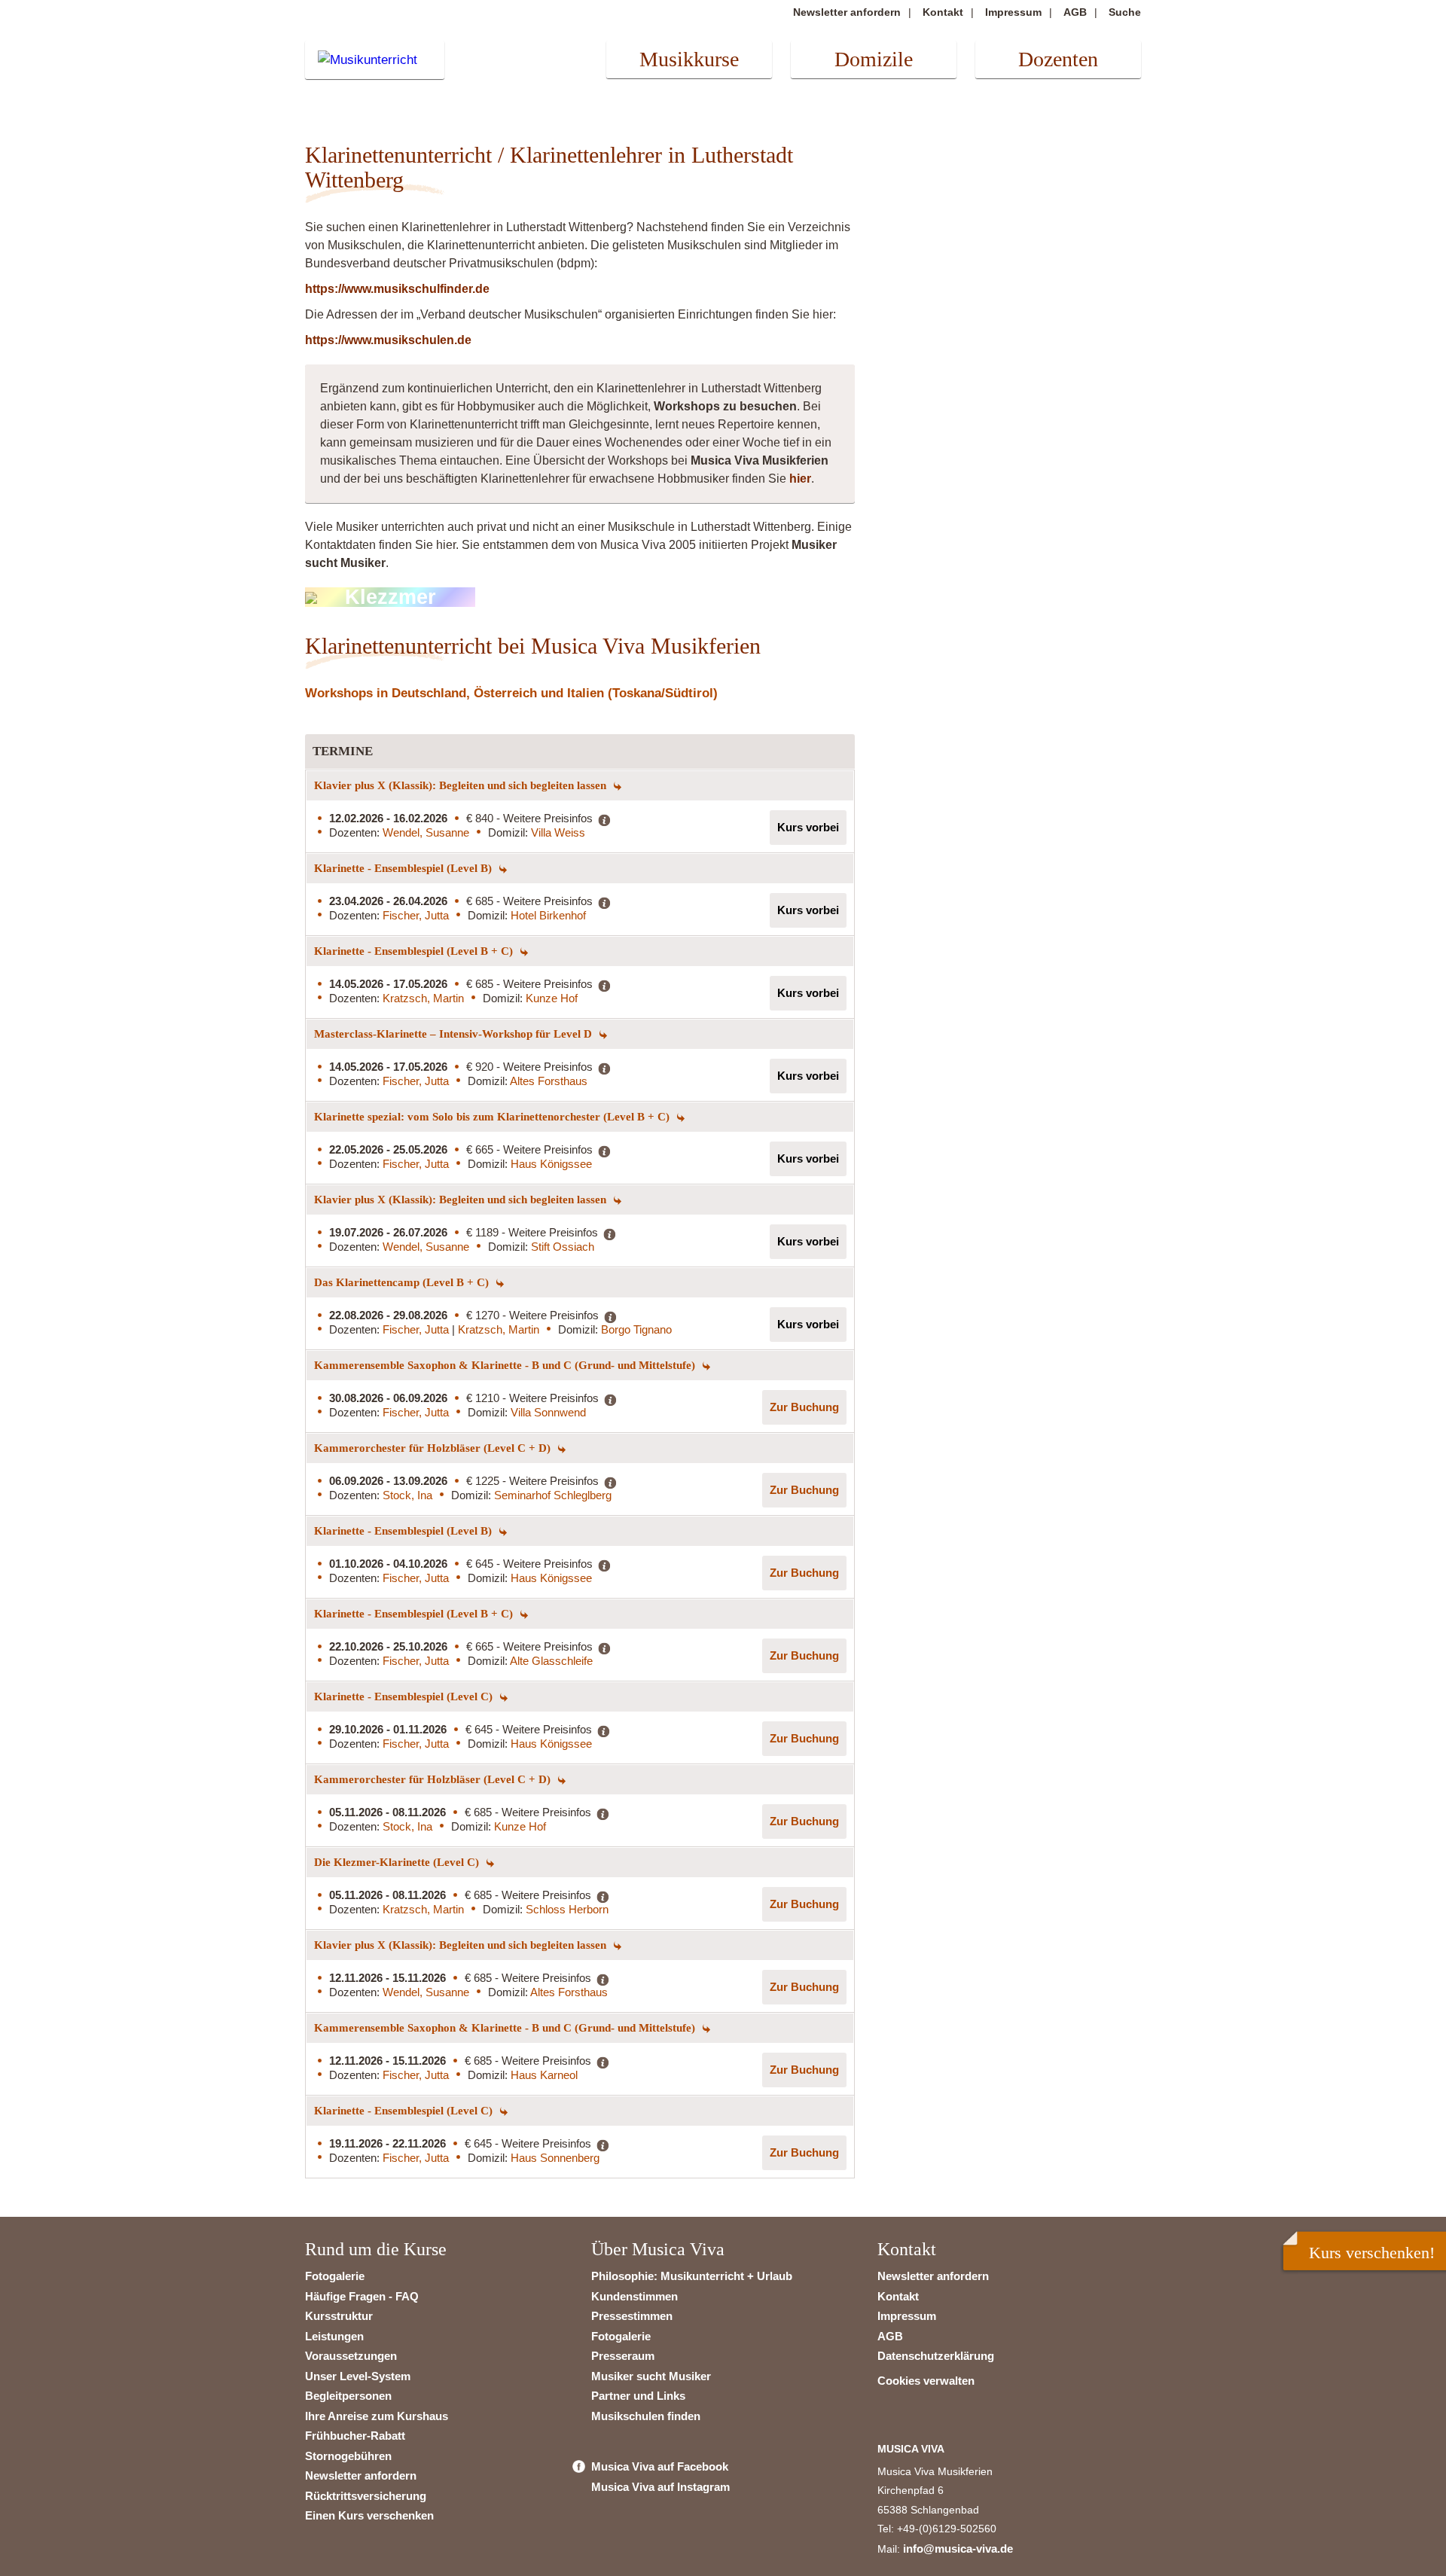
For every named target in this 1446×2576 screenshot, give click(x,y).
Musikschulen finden (646, 2416)
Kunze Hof (552, 998)
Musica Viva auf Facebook (660, 2466)
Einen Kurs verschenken (369, 2515)
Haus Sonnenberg (555, 2158)
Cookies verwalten (926, 2381)
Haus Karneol (544, 2075)
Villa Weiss (558, 832)
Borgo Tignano (636, 1329)
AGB (1075, 12)
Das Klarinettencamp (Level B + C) (403, 1282)
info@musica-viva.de (958, 2549)
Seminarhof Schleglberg (553, 1495)
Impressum (1013, 12)
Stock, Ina (407, 1495)
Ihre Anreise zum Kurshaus (377, 2416)
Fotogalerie (335, 2276)
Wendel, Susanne (426, 832)
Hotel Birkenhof (548, 915)
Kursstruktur (339, 2316)
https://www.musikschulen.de (388, 340)
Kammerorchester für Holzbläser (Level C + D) (434, 1448)
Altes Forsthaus (549, 1081)
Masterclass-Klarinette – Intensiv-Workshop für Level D (455, 1034)
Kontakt (943, 12)
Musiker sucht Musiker (651, 2376)
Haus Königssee (551, 1164)
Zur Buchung (804, 1407)
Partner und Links (638, 2396)
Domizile (874, 59)
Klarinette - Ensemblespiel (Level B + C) (415, 951)
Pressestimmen (632, 2316)
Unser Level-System (358, 2376)
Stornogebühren (348, 2456)
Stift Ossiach (563, 1247)
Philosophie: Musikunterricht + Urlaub (692, 2276)
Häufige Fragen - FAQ (362, 2296)
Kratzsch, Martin (423, 998)
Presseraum (623, 2356)
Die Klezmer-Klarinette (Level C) (398, 1862)
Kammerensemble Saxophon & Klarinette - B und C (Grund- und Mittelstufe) (506, 1365)
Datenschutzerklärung (936, 2356)
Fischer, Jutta (416, 915)
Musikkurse (689, 59)
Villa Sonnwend (548, 1412)
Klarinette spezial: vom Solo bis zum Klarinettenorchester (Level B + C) (493, 1117)
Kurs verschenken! (1372, 2253)
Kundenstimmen (635, 2296)
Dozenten (1058, 59)
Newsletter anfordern (847, 12)
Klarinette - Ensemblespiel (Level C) (405, 1697)
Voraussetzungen (351, 2356)
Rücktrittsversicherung (366, 2496)
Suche (1125, 12)
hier (800, 479)
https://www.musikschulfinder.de (397, 289)
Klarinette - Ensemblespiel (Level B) (404, 868)
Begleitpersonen (348, 2396)
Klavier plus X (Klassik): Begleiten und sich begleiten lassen (462, 785)
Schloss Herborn (567, 1909)
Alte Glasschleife (551, 1661)
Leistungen (334, 2336)
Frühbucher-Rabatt (355, 2436)
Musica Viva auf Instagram (660, 2487)
